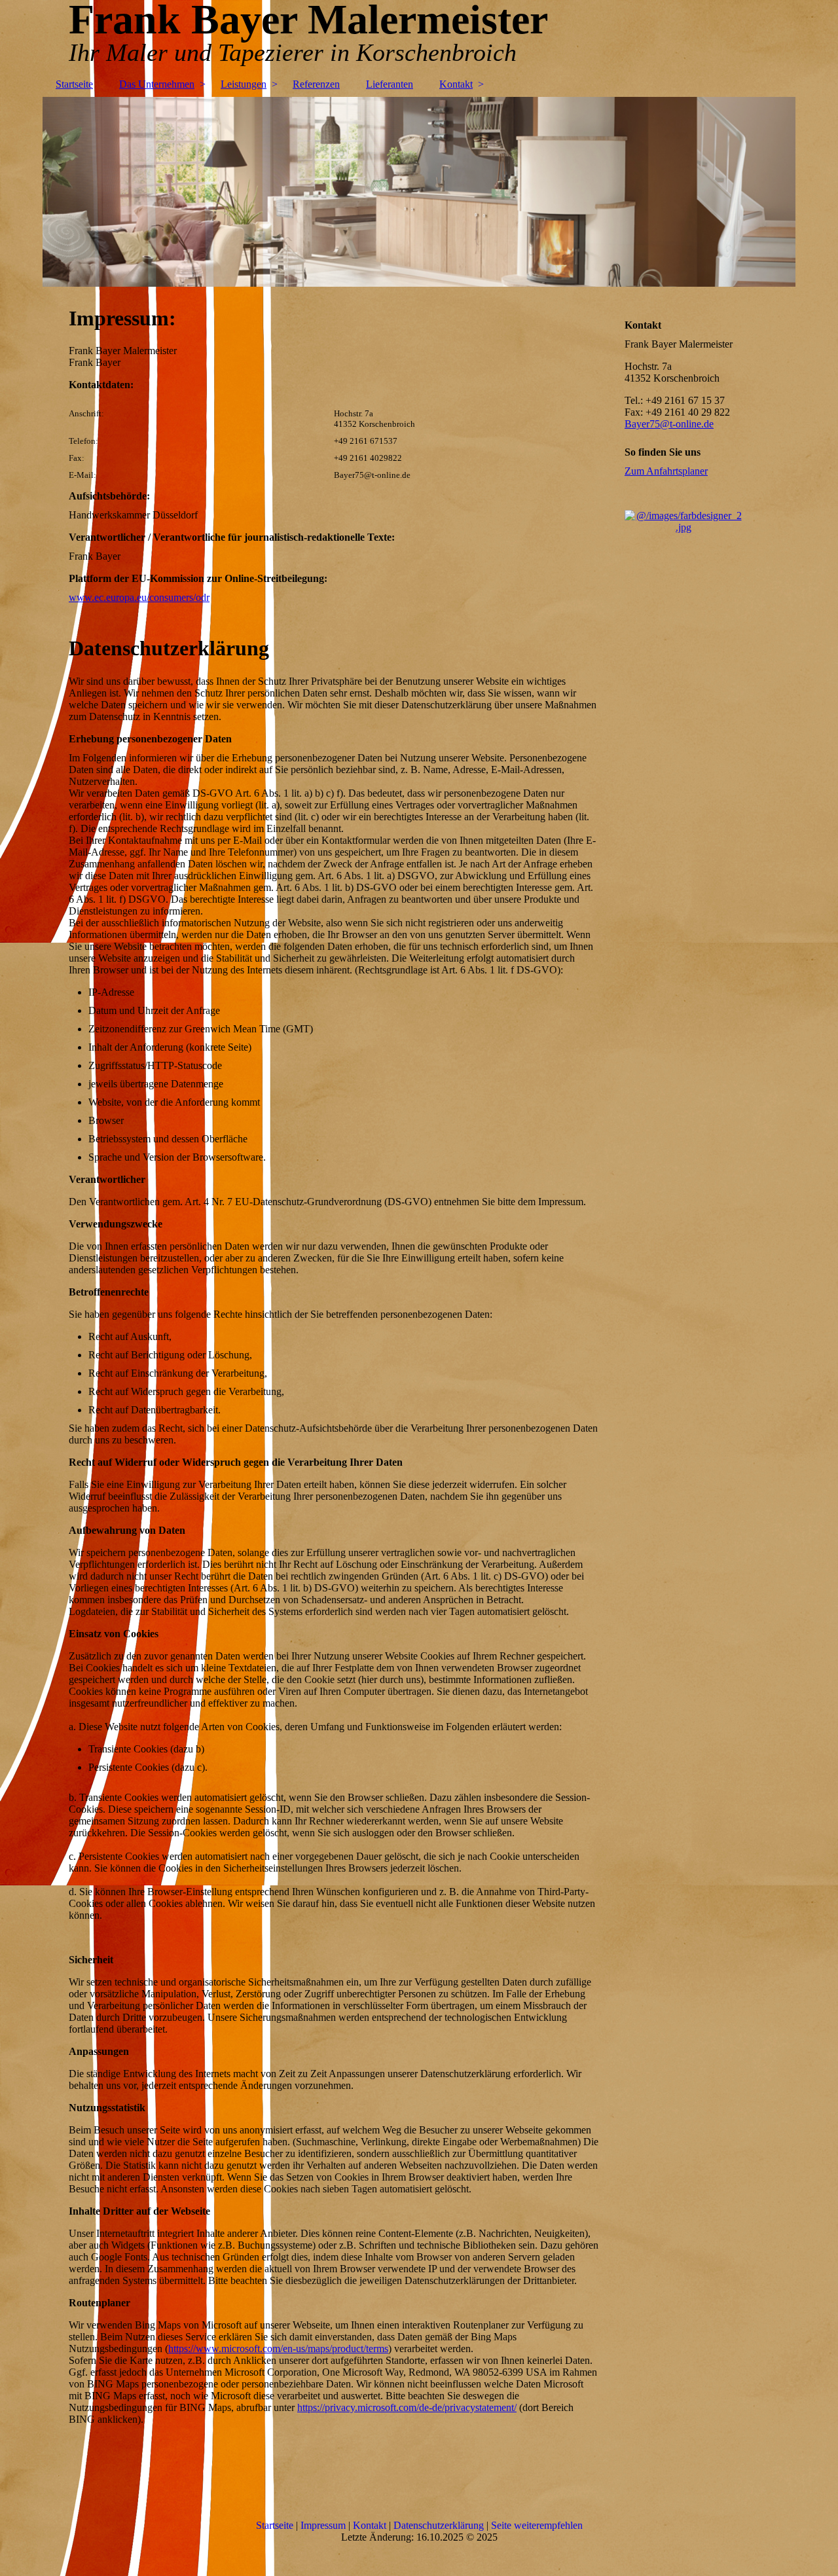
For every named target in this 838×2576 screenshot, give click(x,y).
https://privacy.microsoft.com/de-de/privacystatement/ (407, 2407)
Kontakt (456, 84)
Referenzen (316, 84)
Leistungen (244, 84)
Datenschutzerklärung (439, 2525)
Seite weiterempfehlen (537, 2525)
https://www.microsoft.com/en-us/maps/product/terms (278, 2349)
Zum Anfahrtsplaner (666, 471)
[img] (419, 192)
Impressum (323, 2525)
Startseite (74, 84)
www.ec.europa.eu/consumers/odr (139, 597)
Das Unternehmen (157, 84)
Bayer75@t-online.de (669, 424)
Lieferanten (390, 84)
